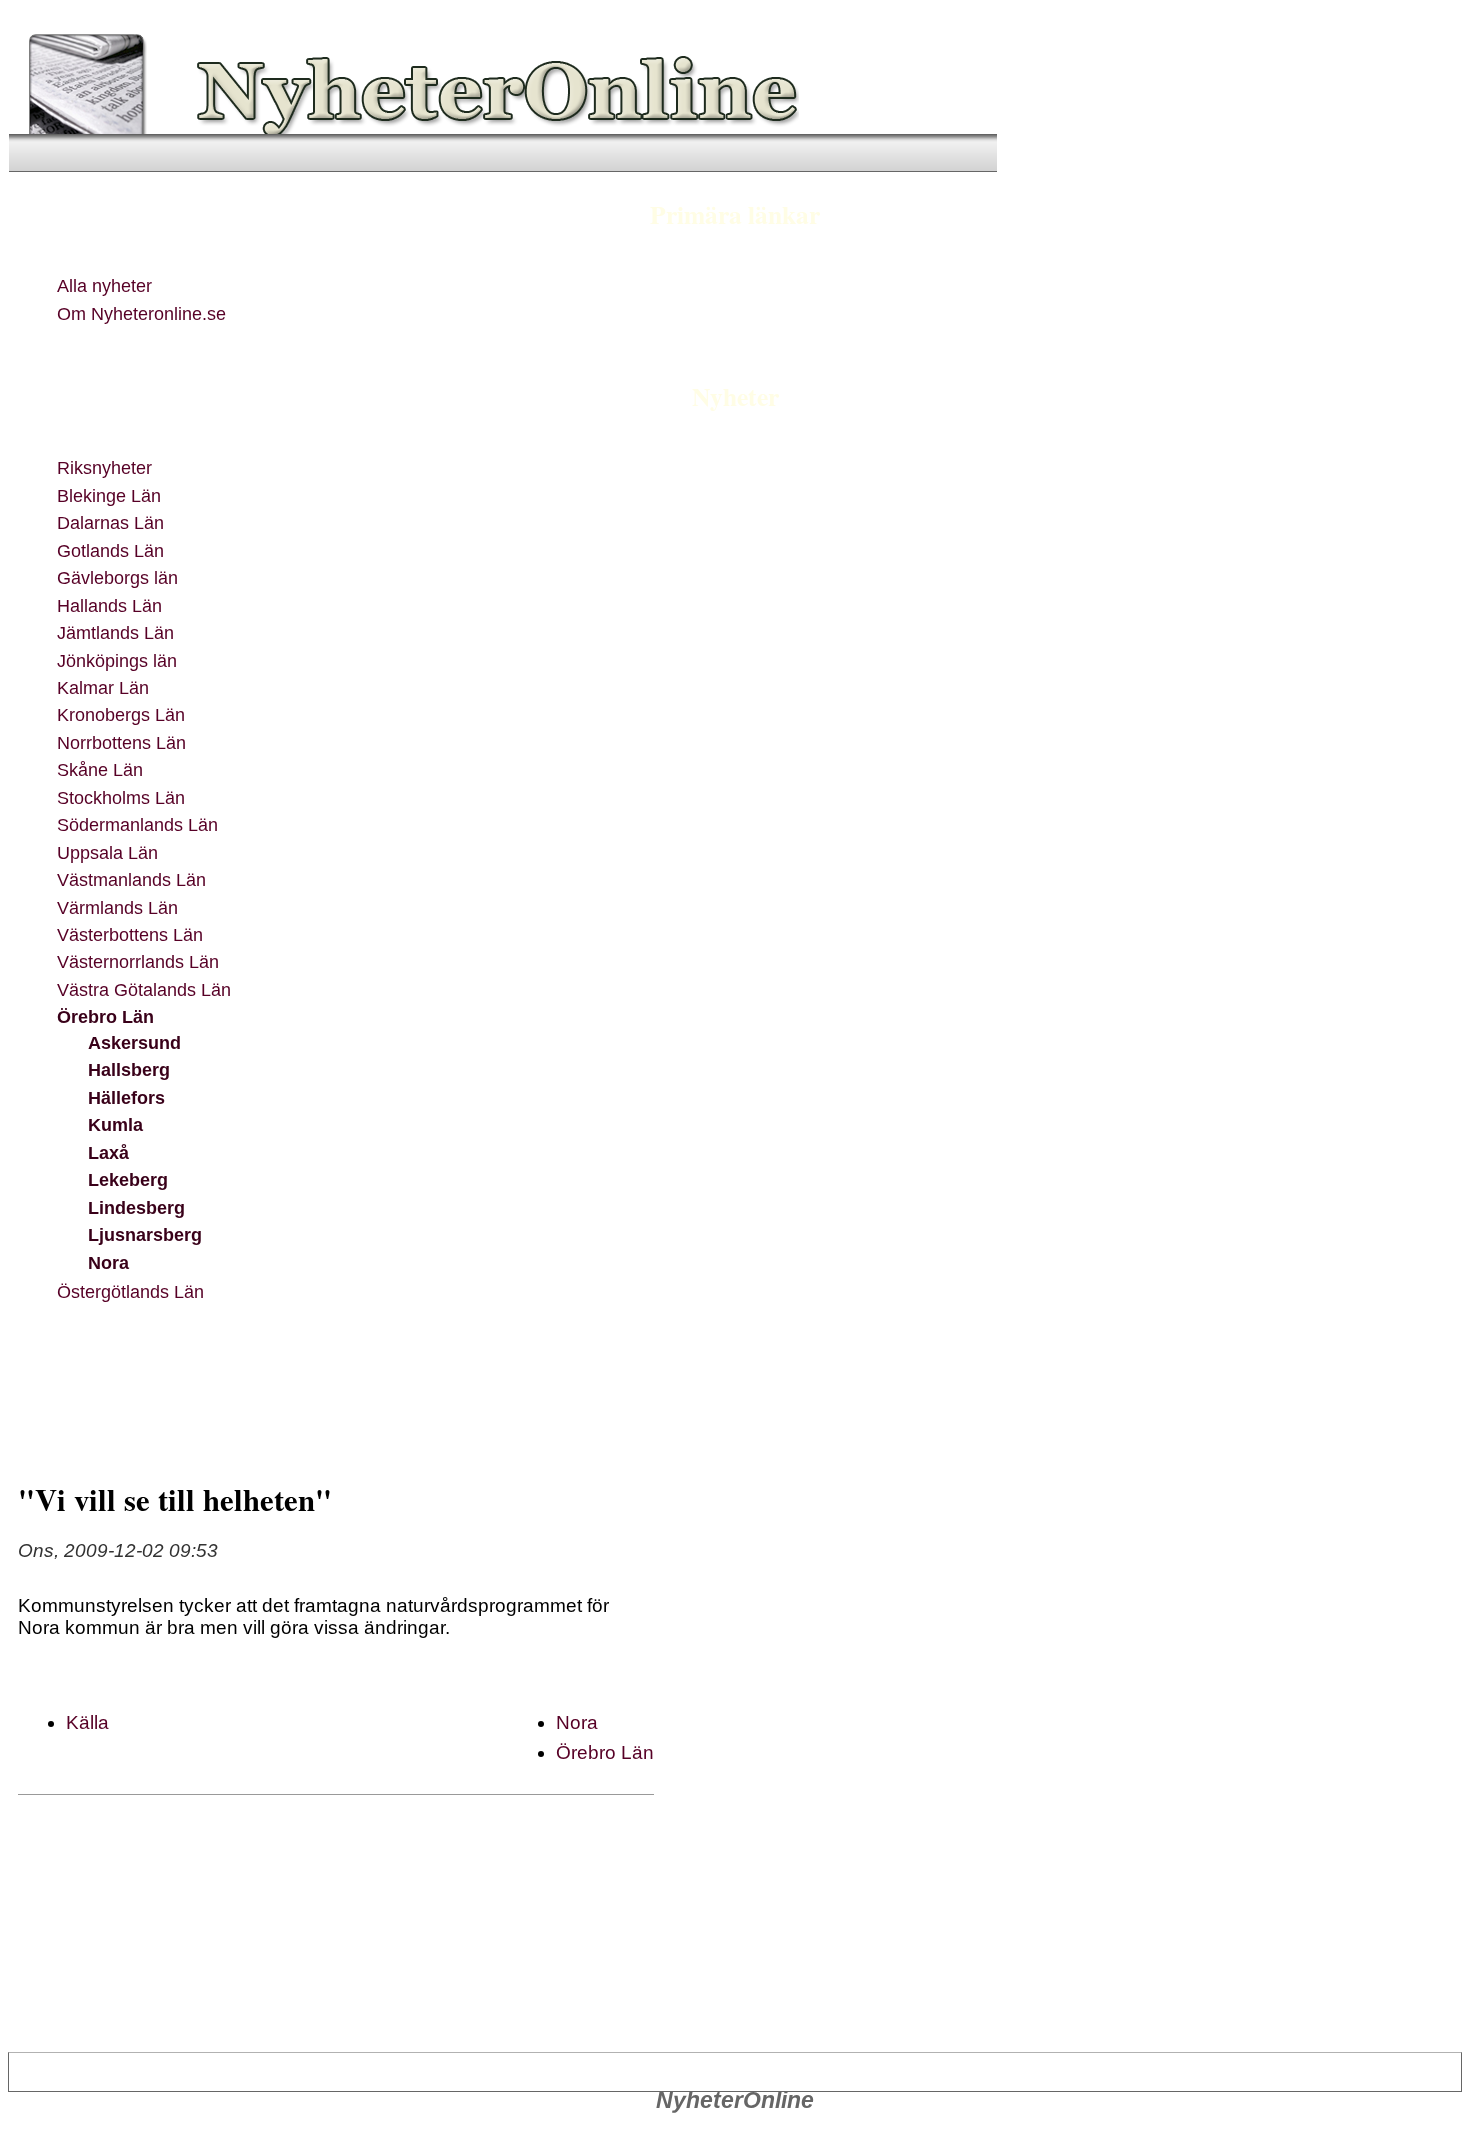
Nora (108, 1262)
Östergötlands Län (130, 1291)
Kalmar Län (103, 687)
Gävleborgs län (117, 577)
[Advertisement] (427, 1387)
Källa (87, 1722)
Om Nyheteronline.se (141, 313)
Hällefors (126, 1097)
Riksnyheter (104, 467)
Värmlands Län (117, 907)
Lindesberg (136, 1207)
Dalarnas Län (110, 522)
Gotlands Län (110, 550)
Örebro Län (105, 1016)
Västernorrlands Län (138, 961)
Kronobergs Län (121, 714)
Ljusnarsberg (145, 1234)
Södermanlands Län (137, 824)
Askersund (134, 1042)
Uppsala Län (107, 852)
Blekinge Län (109, 495)
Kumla (115, 1124)
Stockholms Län (121, 797)
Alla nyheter (104, 285)
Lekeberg (128, 1179)
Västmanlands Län (131, 879)
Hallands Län (109, 605)
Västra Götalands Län (144, 989)
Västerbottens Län (130, 934)
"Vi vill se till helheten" (175, 1499)
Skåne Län (100, 769)
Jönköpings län (117, 660)
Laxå (108, 1152)
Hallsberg (129, 1069)
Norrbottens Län (121, 742)
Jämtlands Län (115, 632)
